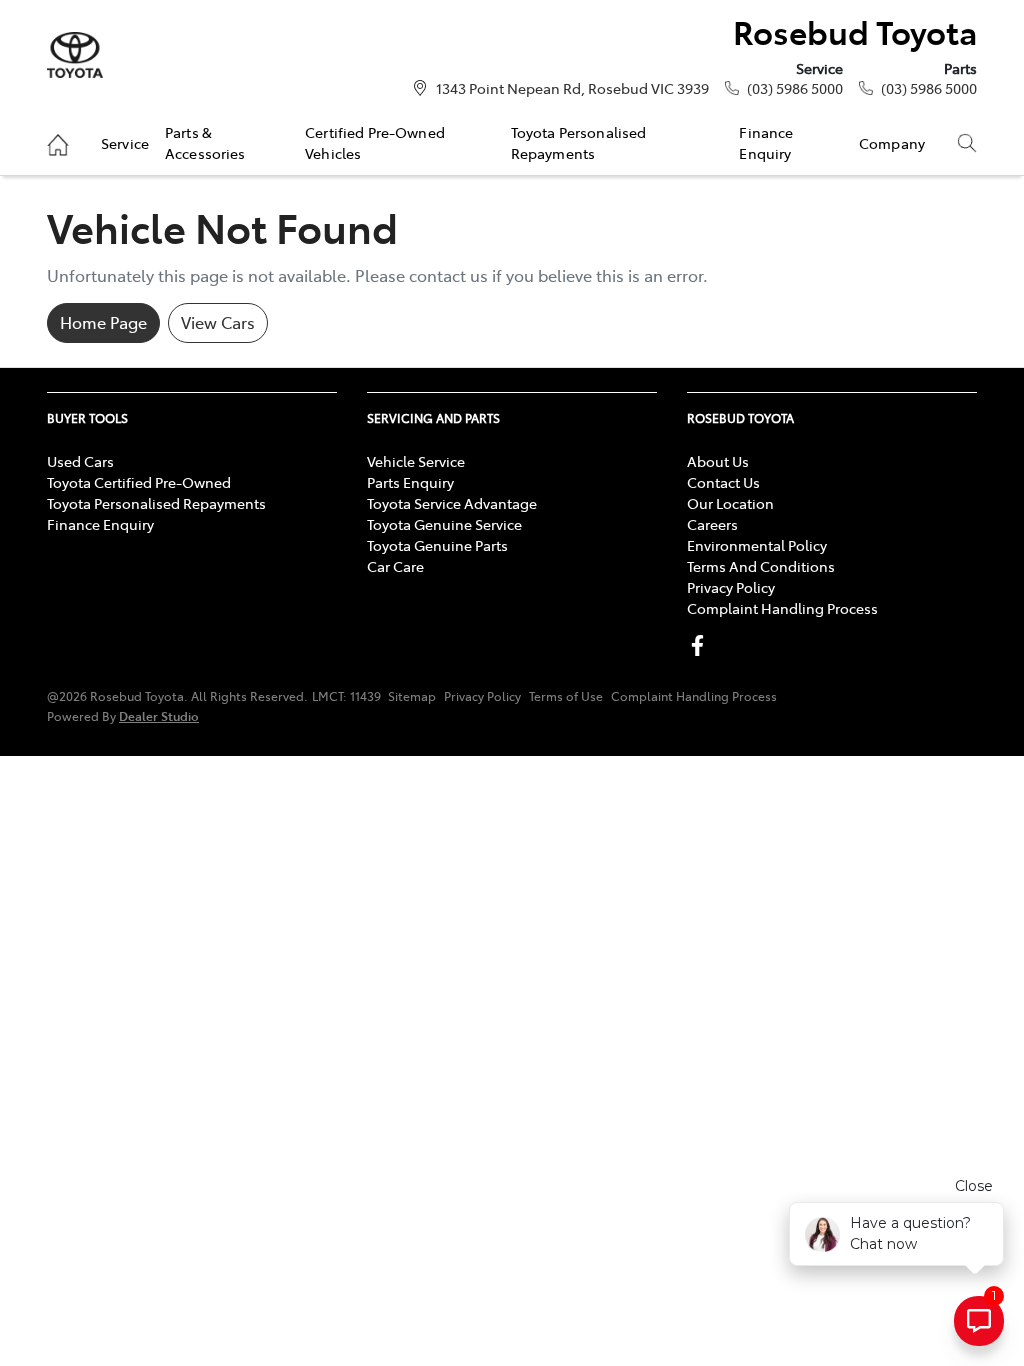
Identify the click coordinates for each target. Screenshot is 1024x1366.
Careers (712, 524)
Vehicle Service (416, 461)
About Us (718, 461)
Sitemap (412, 696)
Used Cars (80, 461)
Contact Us (723, 482)
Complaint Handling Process (782, 608)
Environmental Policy (757, 545)
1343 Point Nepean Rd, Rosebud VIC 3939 (572, 88)
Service (125, 143)
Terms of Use (566, 696)
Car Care (395, 566)
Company (892, 143)
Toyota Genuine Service (444, 524)
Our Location (730, 503)
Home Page (103, 322)
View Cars (218, 322)
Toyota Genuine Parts (437, 545)
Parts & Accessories (205, 142)
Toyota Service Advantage (452, 503)
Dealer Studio (159, 715)
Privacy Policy (731, 587)
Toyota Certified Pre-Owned (139, 482)
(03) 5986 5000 (795, 88)
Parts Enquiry (410, 482)
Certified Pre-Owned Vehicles (375, 142)
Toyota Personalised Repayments (579, 142)
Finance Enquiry (766, 142)
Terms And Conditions (761, 566)
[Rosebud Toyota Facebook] (701, 645)
